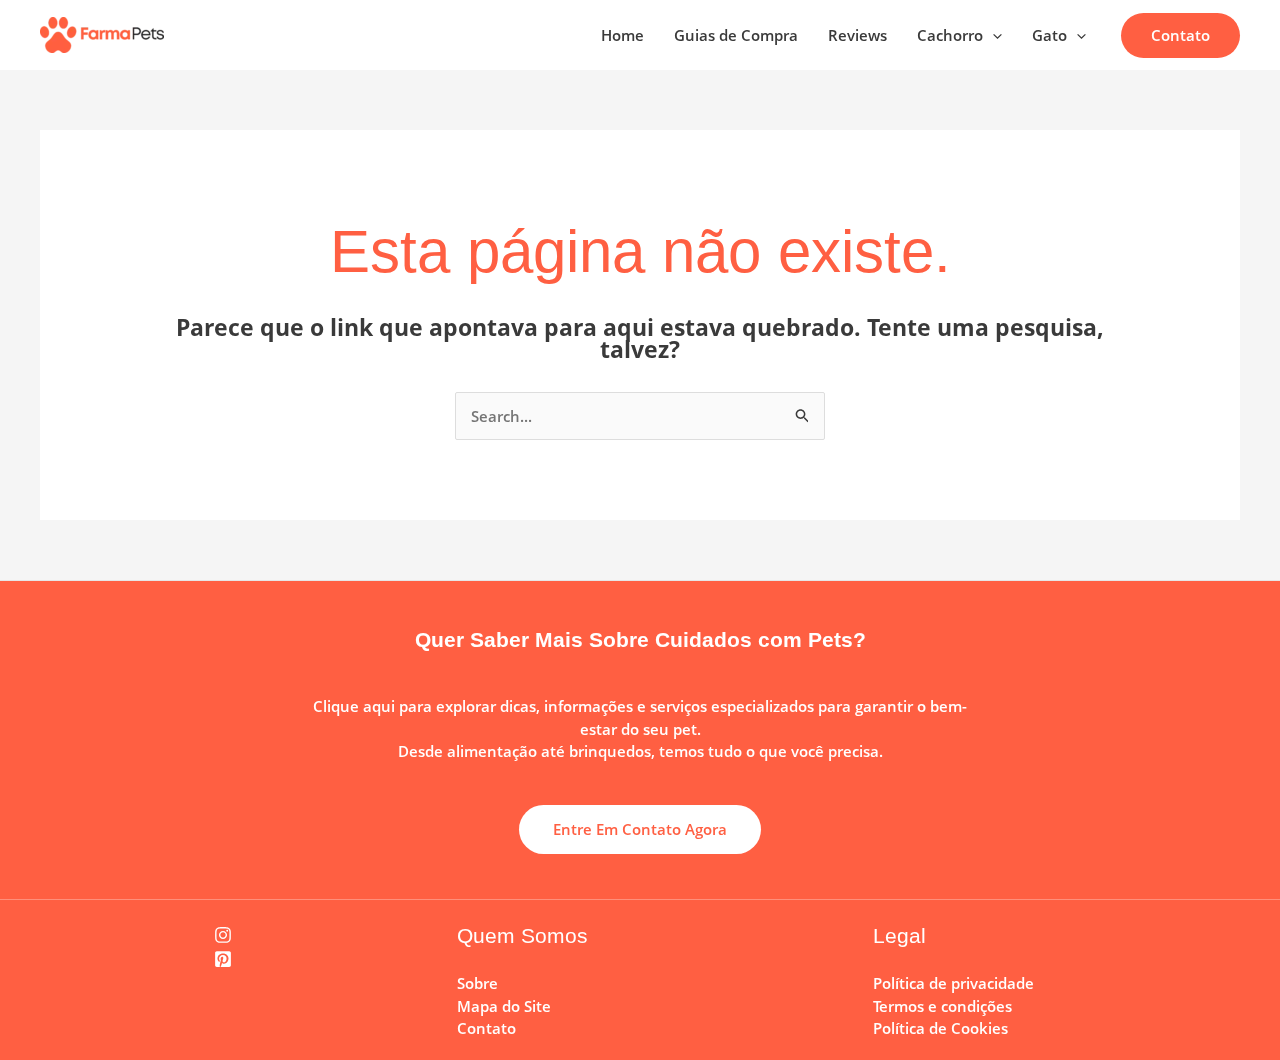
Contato (486, 1028)
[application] (992, 35)
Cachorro (950, 35)
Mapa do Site (504, 1006)
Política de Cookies (940, 1028)
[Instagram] (223, 935)
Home (622, 35)
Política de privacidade (953, 983)
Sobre (477, 983)
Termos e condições (942, 1006)
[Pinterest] (223, 959)
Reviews (857, 35)
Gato (1049, 35)
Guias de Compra (736, 35)
